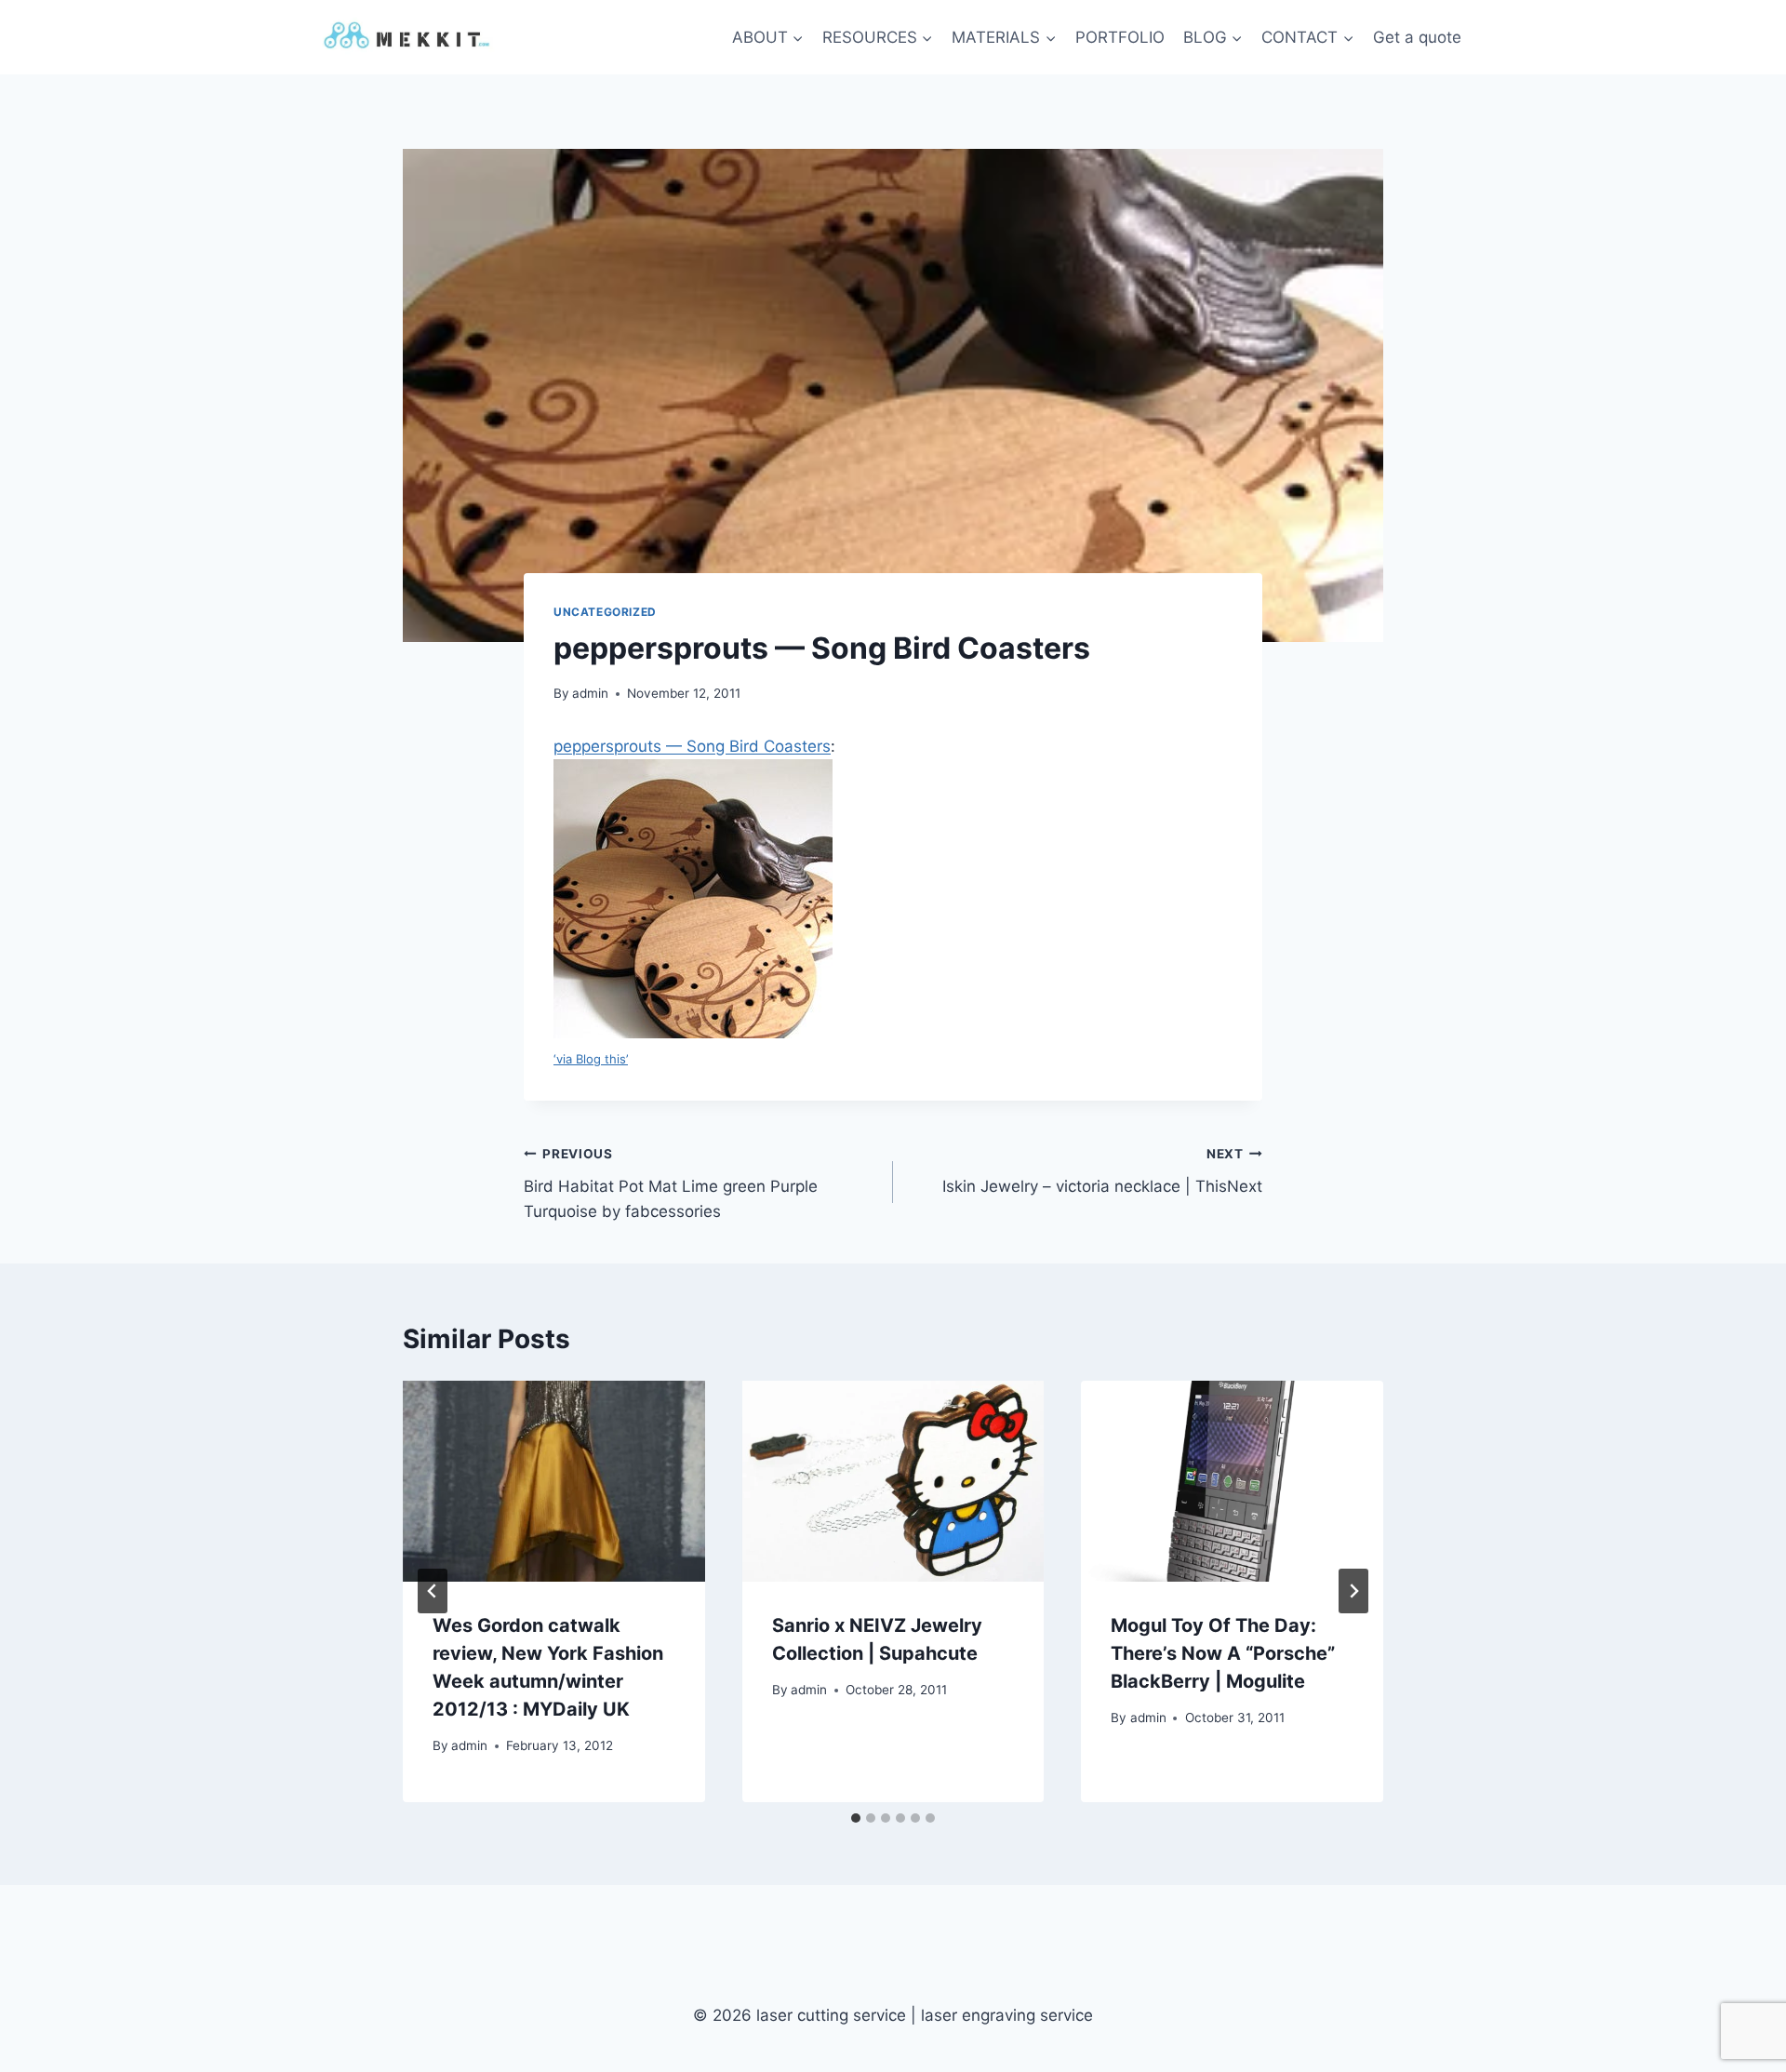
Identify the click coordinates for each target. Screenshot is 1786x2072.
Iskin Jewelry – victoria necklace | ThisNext (1102, 1171)
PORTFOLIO (1120, 37)
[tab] (856, 1818)
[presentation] (554, 1481)
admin (590, 693)
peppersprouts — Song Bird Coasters (692, 746)
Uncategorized (605, 612)
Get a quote (1417, 37)
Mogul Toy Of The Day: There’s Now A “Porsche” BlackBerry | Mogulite (1223, 1653)
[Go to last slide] (433, 1591)
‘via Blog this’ (591, 1059)
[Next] (1353, 1591)
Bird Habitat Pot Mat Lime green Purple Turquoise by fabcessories (671, 1183)
